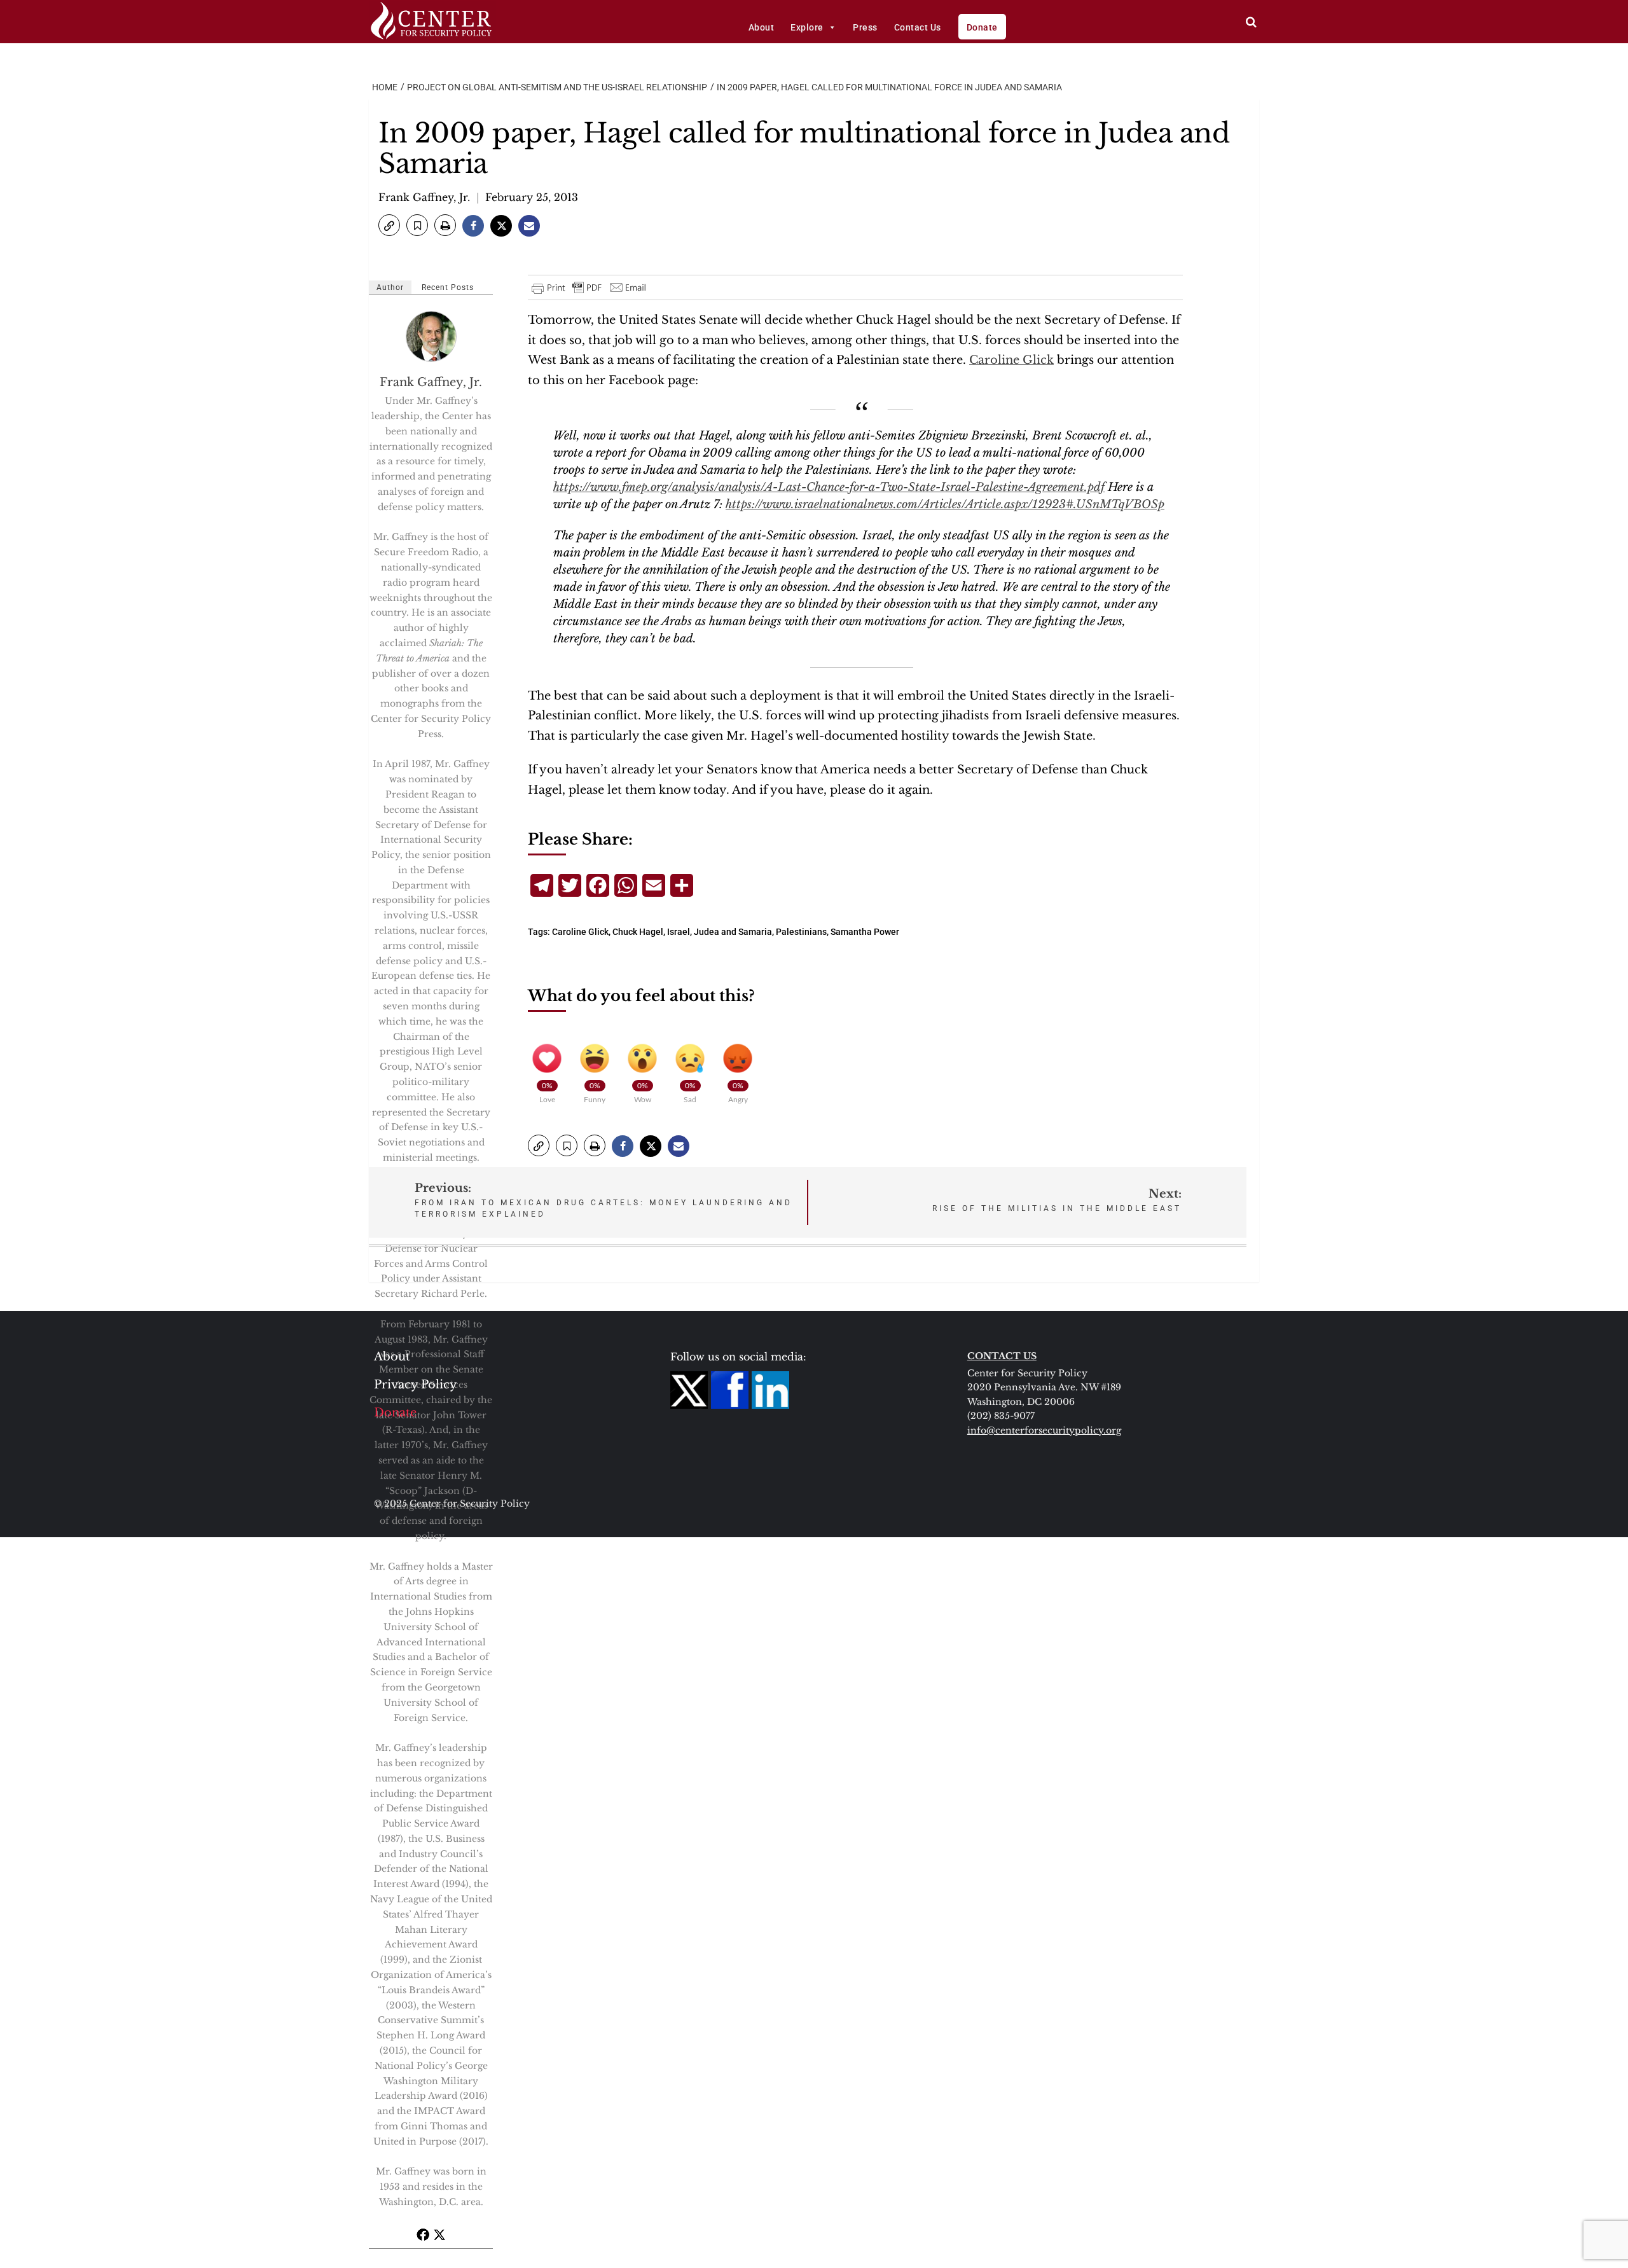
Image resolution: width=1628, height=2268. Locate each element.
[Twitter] (439, 2234)
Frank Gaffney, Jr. (424, 197)
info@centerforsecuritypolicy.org (1044, 1430)
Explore (807, 27)
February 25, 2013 (532, 197)
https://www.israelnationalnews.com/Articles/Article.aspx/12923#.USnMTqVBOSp (945, 504)
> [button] (1251, 22)
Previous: (604, 1200)
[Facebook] (423, 2234)
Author (390, 287)
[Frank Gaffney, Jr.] (432, 336)
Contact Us (918, 27)
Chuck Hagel (638, 932)
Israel (679, 932)
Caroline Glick (1011, 360)
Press (865, 27)
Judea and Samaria (733, 932)
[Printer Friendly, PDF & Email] (590, 287)
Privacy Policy (416, 1385)
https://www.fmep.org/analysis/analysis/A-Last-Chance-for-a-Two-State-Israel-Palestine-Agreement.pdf (829, 487)
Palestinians (801, 932)
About (762, 27)
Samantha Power (865, 932)
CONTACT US (1002, 1356)
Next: (1057, 1200)
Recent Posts (448, 287)
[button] (389, 225)
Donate (982, 27)
